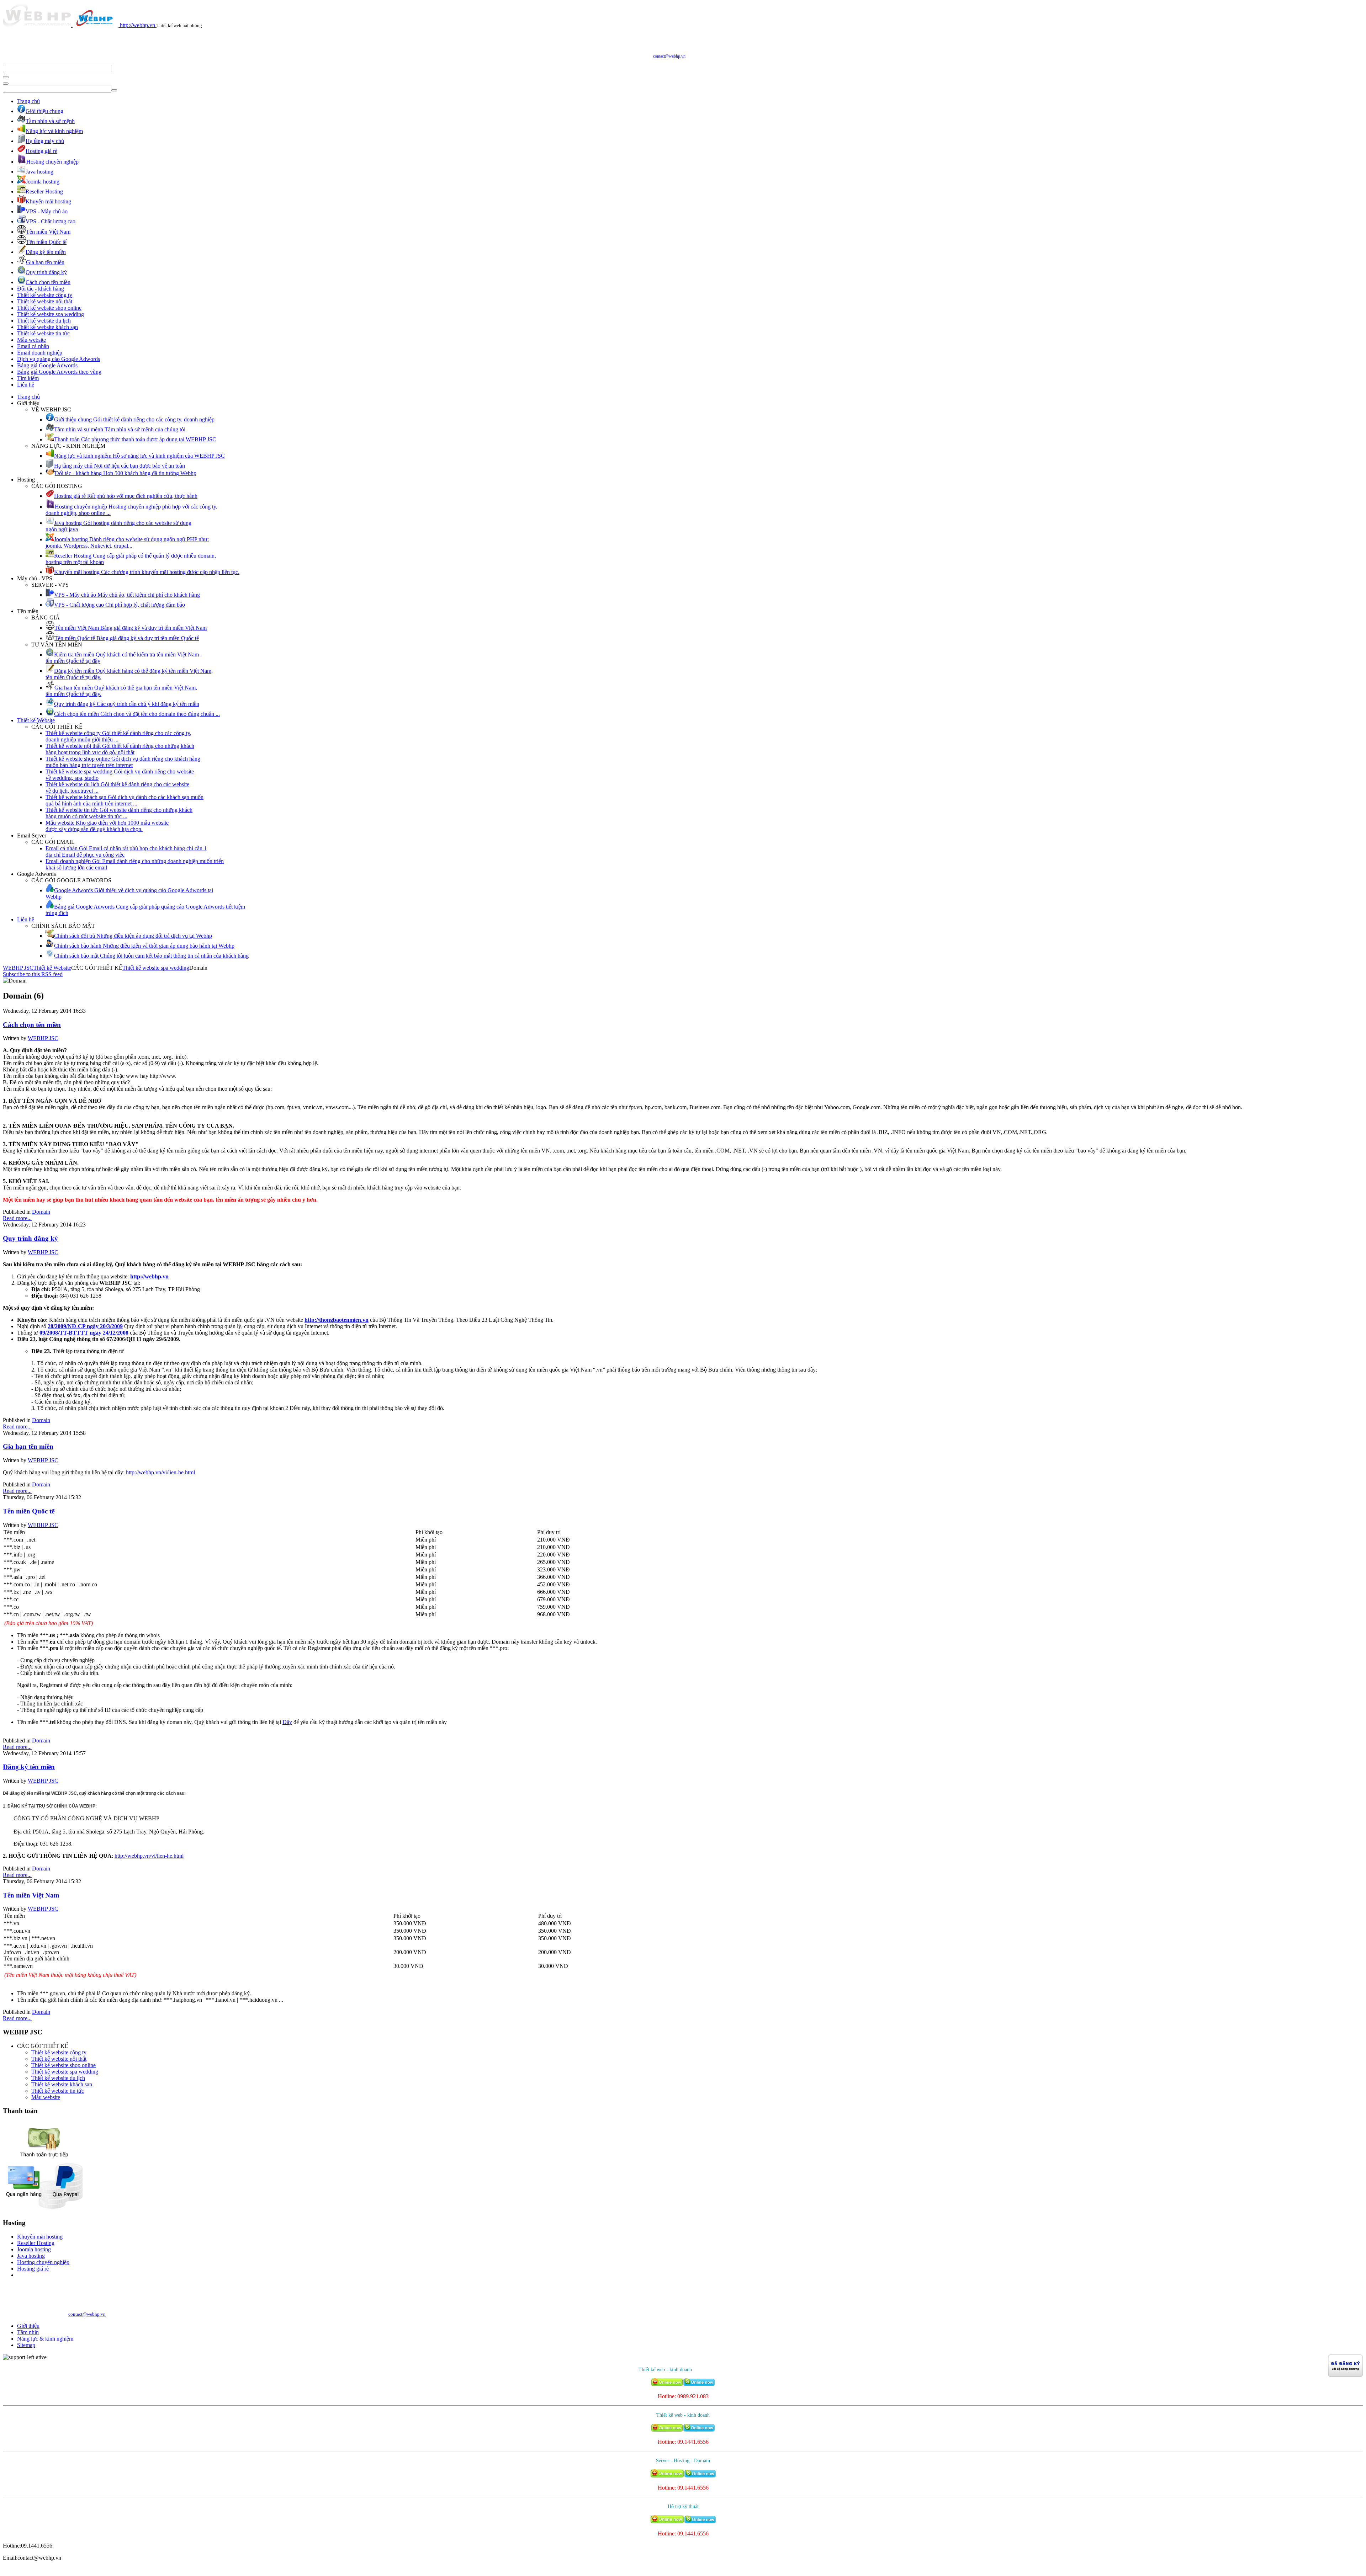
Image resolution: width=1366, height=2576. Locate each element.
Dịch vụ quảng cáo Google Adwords (59, 359)
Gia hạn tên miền (28, 1446)
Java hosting (31, 2256)
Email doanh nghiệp (40, 353)
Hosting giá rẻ (33, 2269)
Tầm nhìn (28, 2332)
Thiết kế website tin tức (43, 333)
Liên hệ (26, 385)
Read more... (17, 1218)
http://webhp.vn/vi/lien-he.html (160, 1472)
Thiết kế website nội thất (45, 301)
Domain (41, 1212)
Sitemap (26, 2345)
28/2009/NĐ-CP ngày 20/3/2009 (85, 1326)
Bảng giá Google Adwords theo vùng (59, 372)
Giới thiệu (28, 2326)
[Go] (6, 77)
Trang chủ (28, 101)
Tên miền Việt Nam (31, 1895)
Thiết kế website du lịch (44, 321)
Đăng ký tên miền (29, 1767)
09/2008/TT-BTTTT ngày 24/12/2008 (84, 1333)
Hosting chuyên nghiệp (43, 2262)
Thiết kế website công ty (45, 295)
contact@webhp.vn (669, 56)
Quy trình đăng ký (30, 1238)
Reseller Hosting (36, 2243)
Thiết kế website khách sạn (47, 327)
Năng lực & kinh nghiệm (45, 2339)
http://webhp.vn (149, 1276)
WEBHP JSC (18, 968)
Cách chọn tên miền (32, 1025)
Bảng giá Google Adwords (47, 365)
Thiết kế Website (36, 720)
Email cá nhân (33, 346)
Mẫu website (31, 340)
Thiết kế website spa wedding (51, 314)
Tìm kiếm (28, 378)
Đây (287, 1722)
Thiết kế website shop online (49, 308)
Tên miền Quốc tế (29, 1511)
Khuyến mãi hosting (40, 2237)
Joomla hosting (34, 2249)
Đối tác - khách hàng (41, 289)
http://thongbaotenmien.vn (337, 1320)
